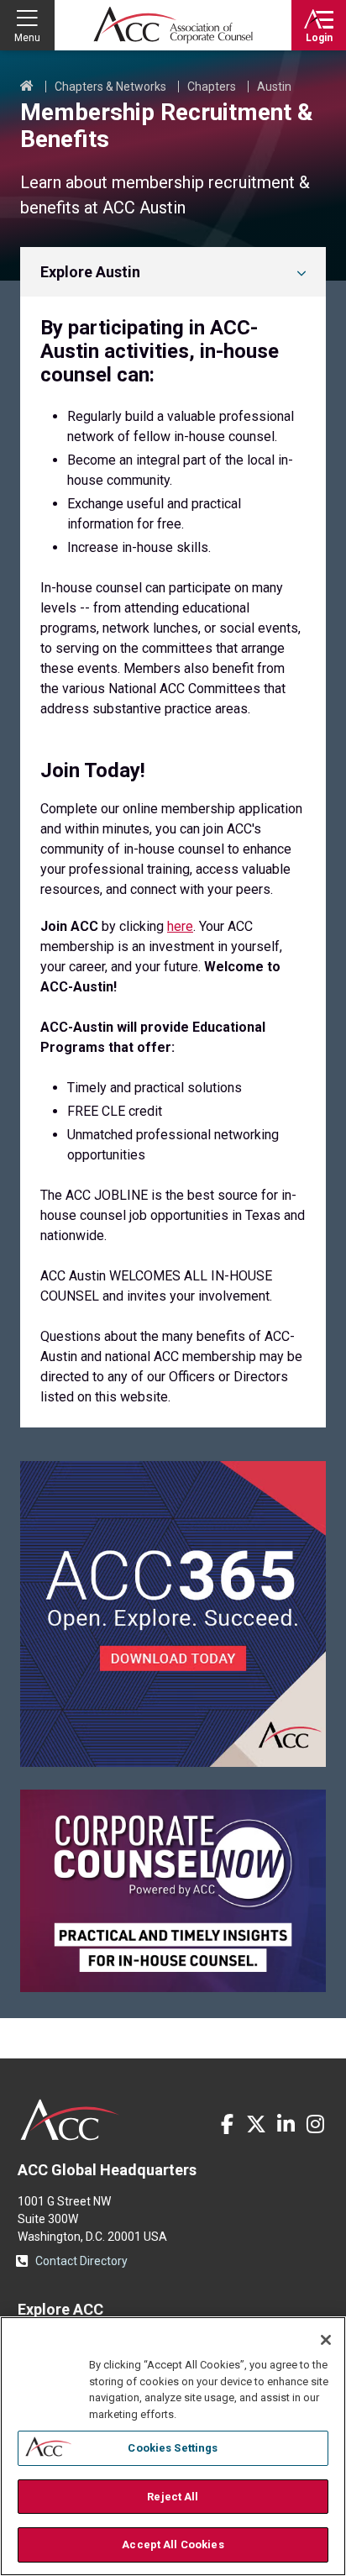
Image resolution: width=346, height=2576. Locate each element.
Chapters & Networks (110, 87)
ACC (70, 2120)
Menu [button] (27, 38)
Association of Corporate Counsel (173, 25)
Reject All (173, 2497)
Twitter (256, 2124)
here (180, 926)
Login (319, 38)
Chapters (212, 87)
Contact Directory (81, 2261)
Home (27, 87)
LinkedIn (286, 2124)
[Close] (326, 2340)
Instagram (315, 2124)
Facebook (227, 2124)
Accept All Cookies (173, 2544)
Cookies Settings (173, 2448)
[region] (173, 2446)
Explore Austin (90, 272)
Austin (274, 87)
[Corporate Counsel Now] (173, 1987)
